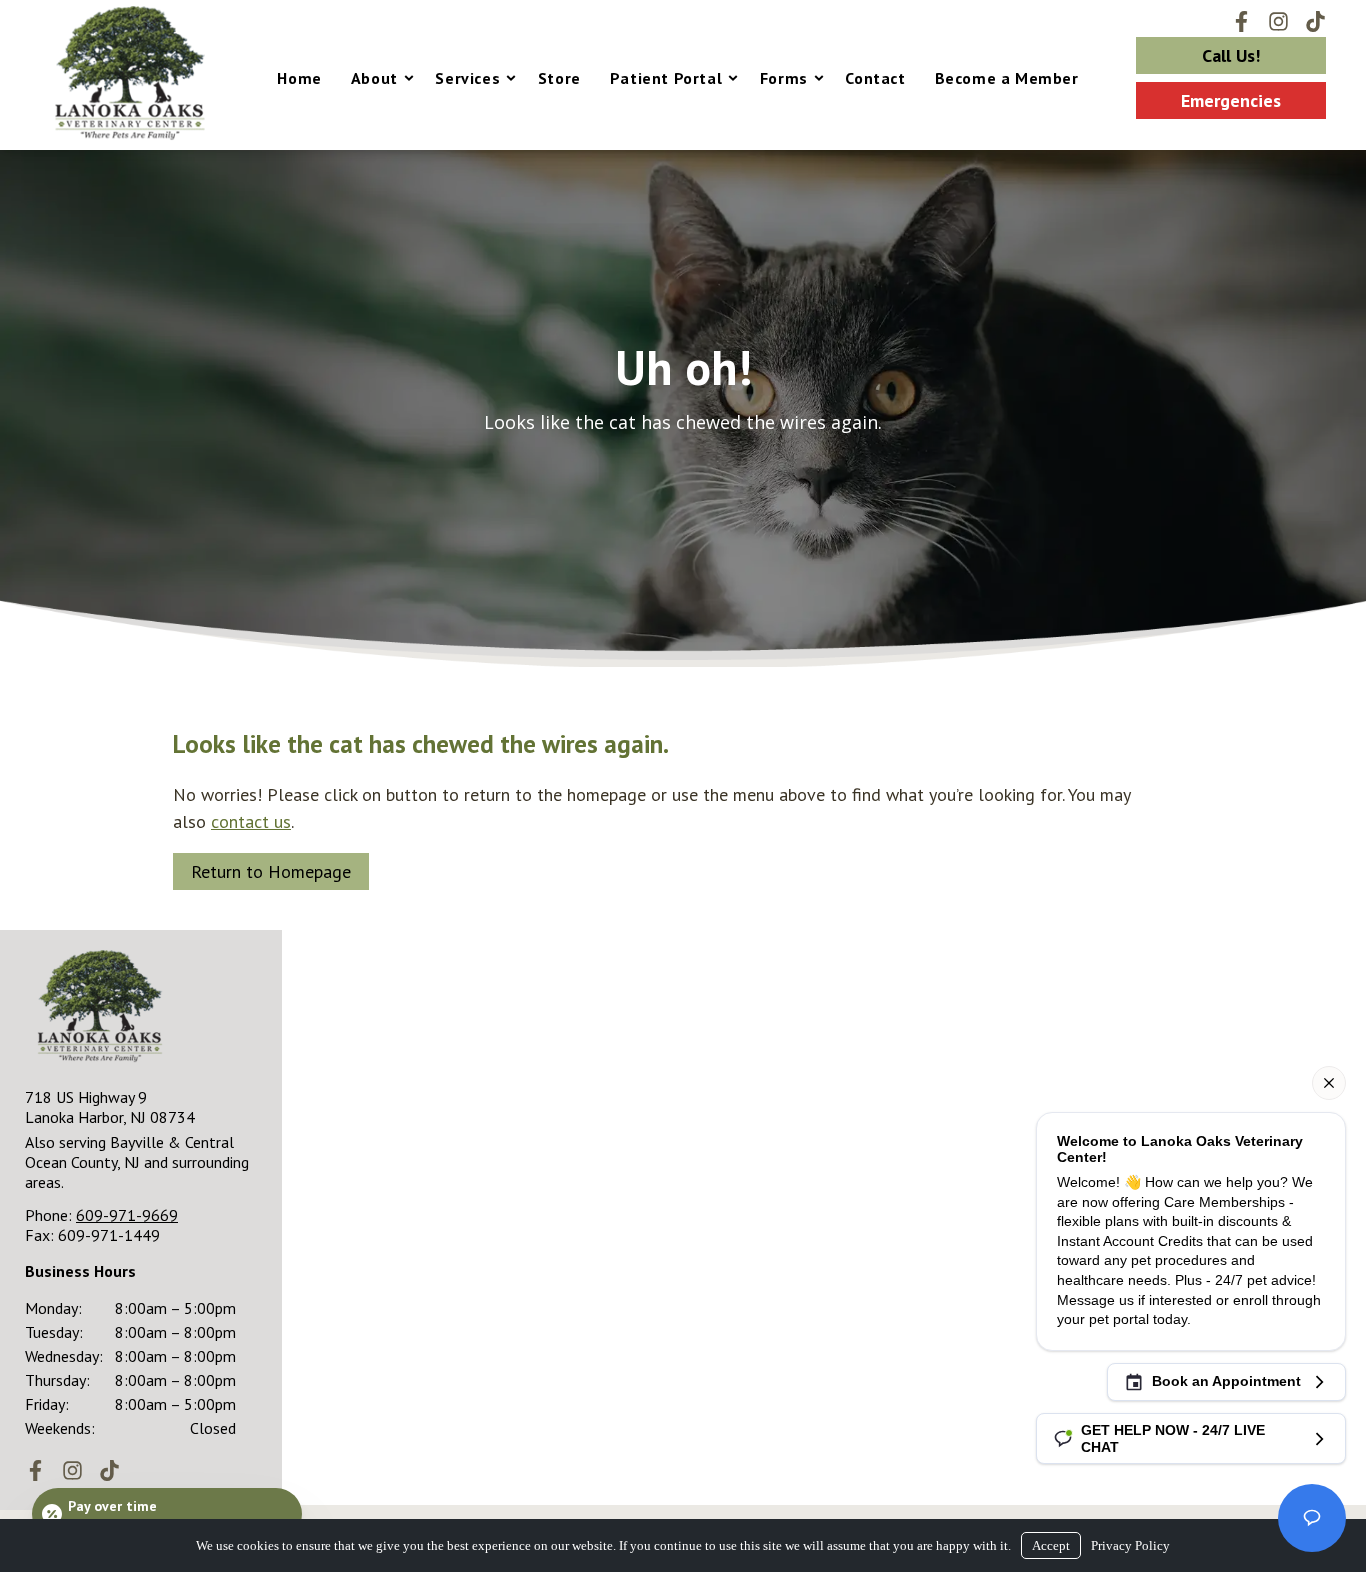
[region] (683, 408)
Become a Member (1007, 78)
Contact (875, 78)
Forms (784, 78)
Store (559, 78)
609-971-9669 (127, 1215)
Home (299, 78)
